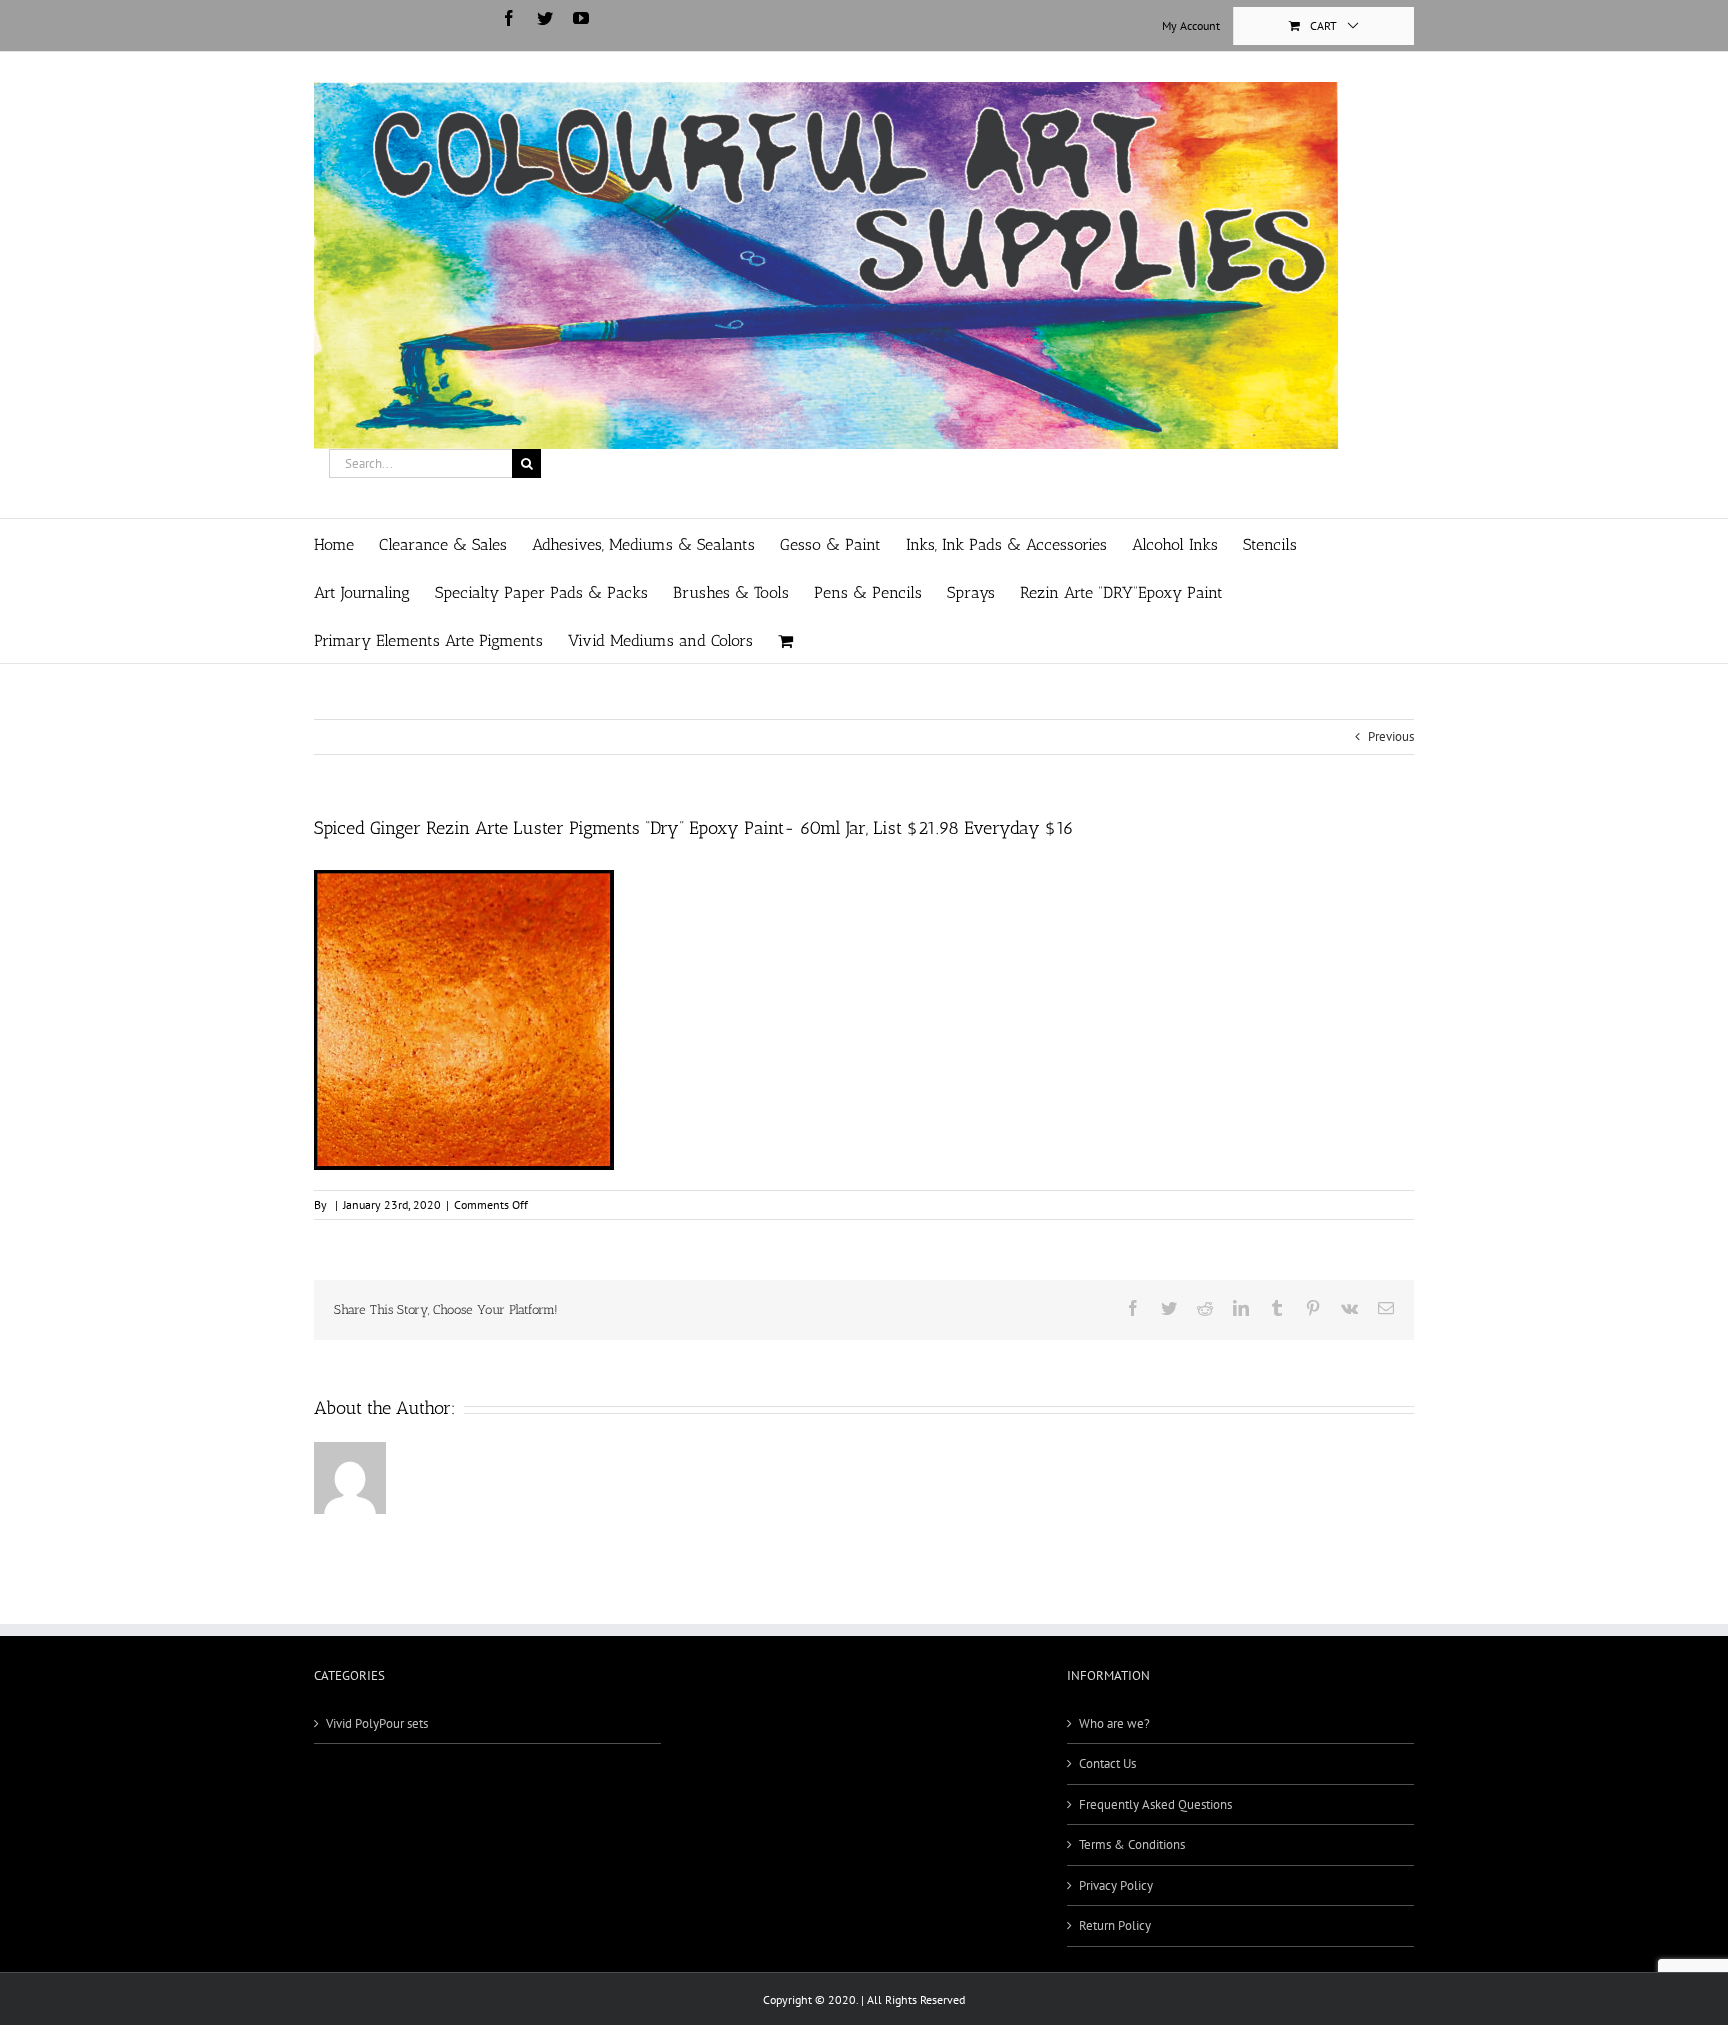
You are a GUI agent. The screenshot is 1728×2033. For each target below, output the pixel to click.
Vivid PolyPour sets (377, 1723)
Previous (1391, 736)
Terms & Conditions (1132, 1844)
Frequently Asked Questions (1155, 1804)
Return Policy (1115, 1925)
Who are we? (1114, 1723)
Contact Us (1107, 1763)
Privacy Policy (1116, 1885)
